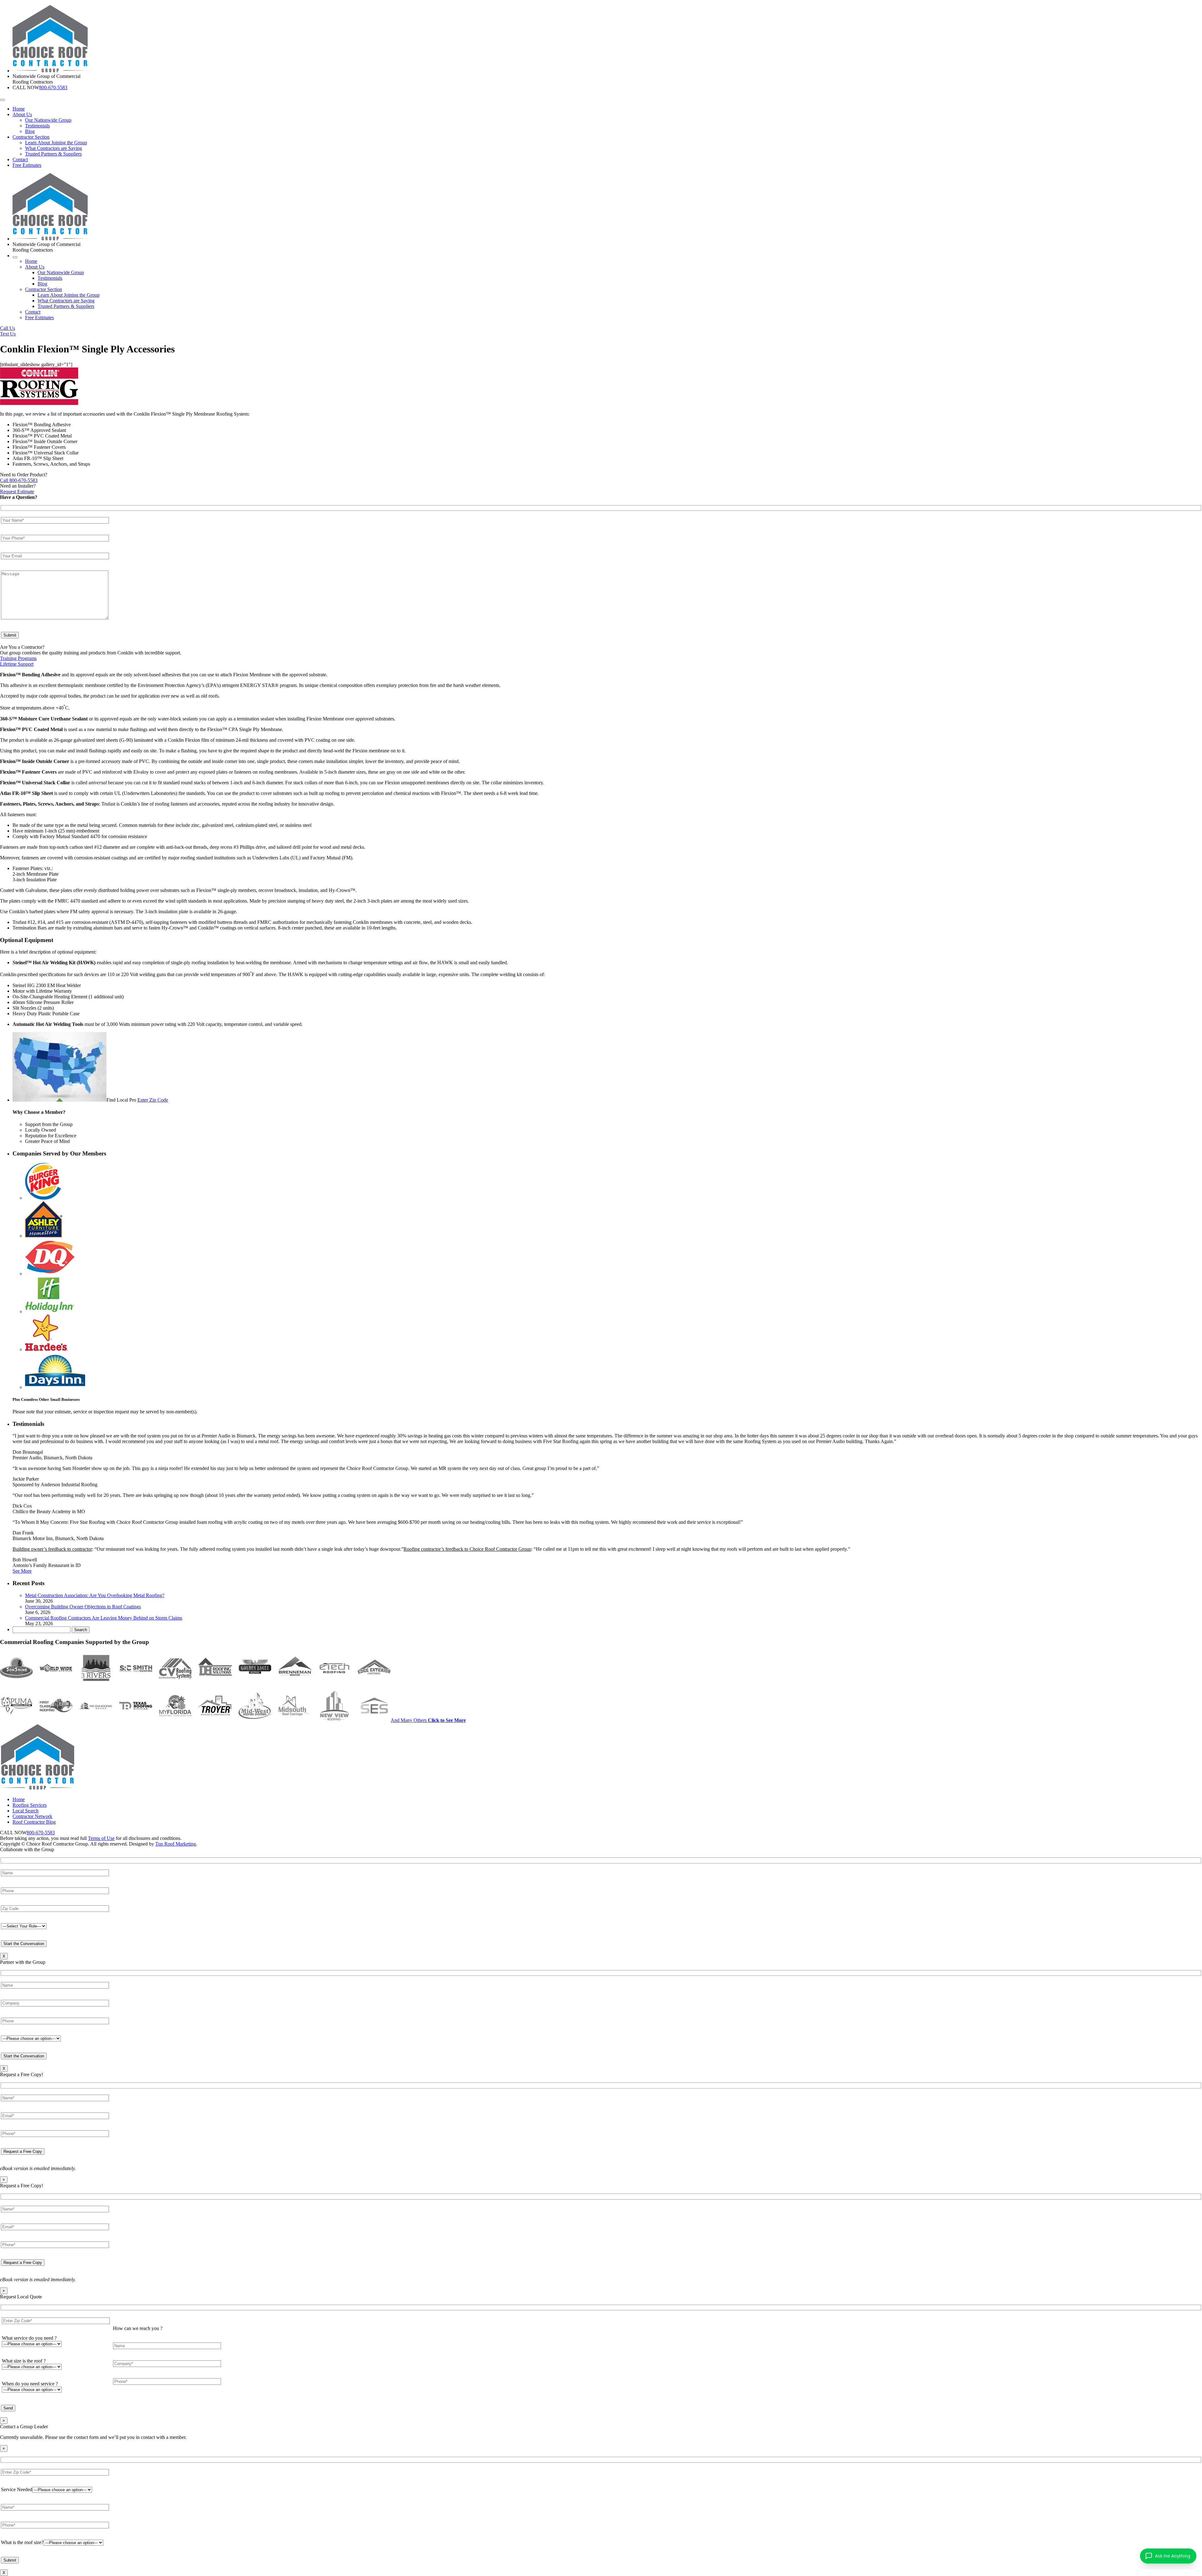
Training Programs (18, 658)
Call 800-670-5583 (19, 480)
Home (19, 109)
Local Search (26, 1811)
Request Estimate (17, 492)
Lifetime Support (17, 664)
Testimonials (37, 126)
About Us (22, 114)
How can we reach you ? (138, 2328)
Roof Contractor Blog (34, 1822)
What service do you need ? (29, 2338)
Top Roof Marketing (176, 1844)
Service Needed (17, 2489)
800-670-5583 (53, 87)
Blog (30, 131)
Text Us (8, 334)
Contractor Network (32, 1816)
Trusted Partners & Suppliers (53, 154)
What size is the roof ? (24, 2361)
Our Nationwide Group (48, 120)
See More (22, 1571)
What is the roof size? (22, 2542)
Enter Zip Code (153, 1100)
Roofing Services (30, 1805)
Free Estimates (27, 165)
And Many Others (428, 1720)
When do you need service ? (30, 2384)
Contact (20, 159)
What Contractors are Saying (54, 148)
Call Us (8, 328)
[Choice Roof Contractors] (50, 71)
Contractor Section (31, 137)
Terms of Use (101, 1838)
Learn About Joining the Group (56, 143)
